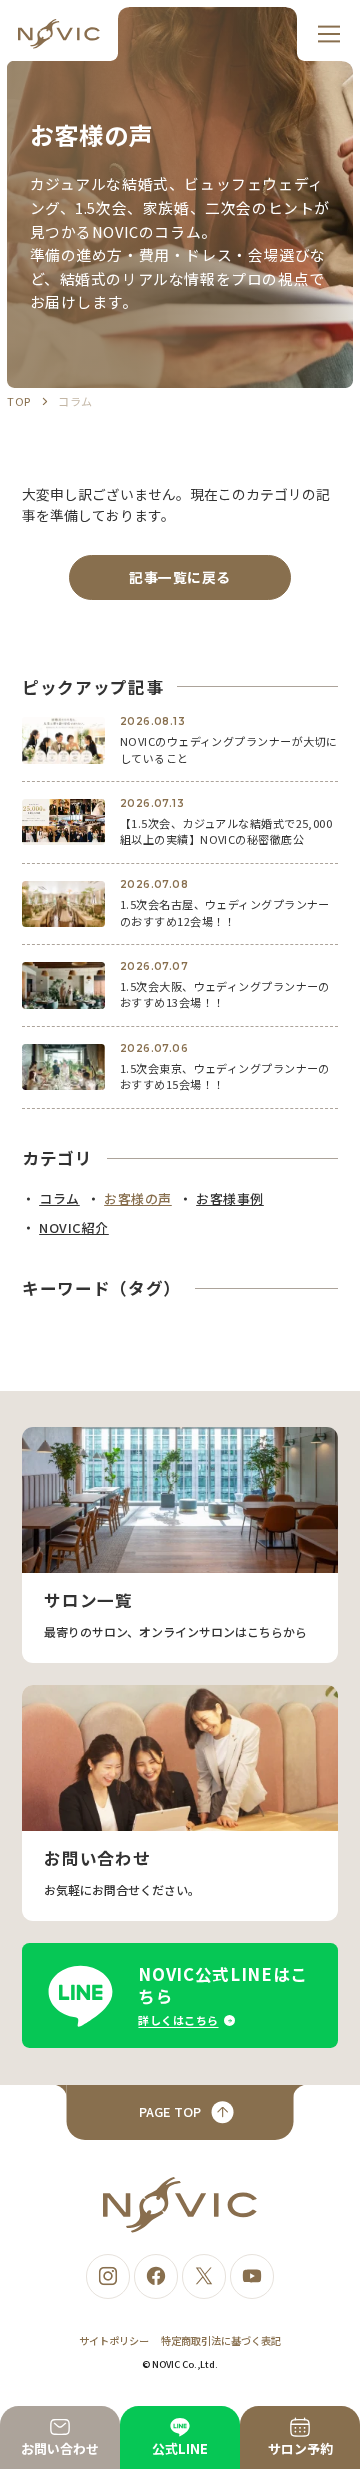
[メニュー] (328, 34)
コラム (75, 401)
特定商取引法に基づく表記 (221, 2340)
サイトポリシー (114, 2340)
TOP (18, 401)
